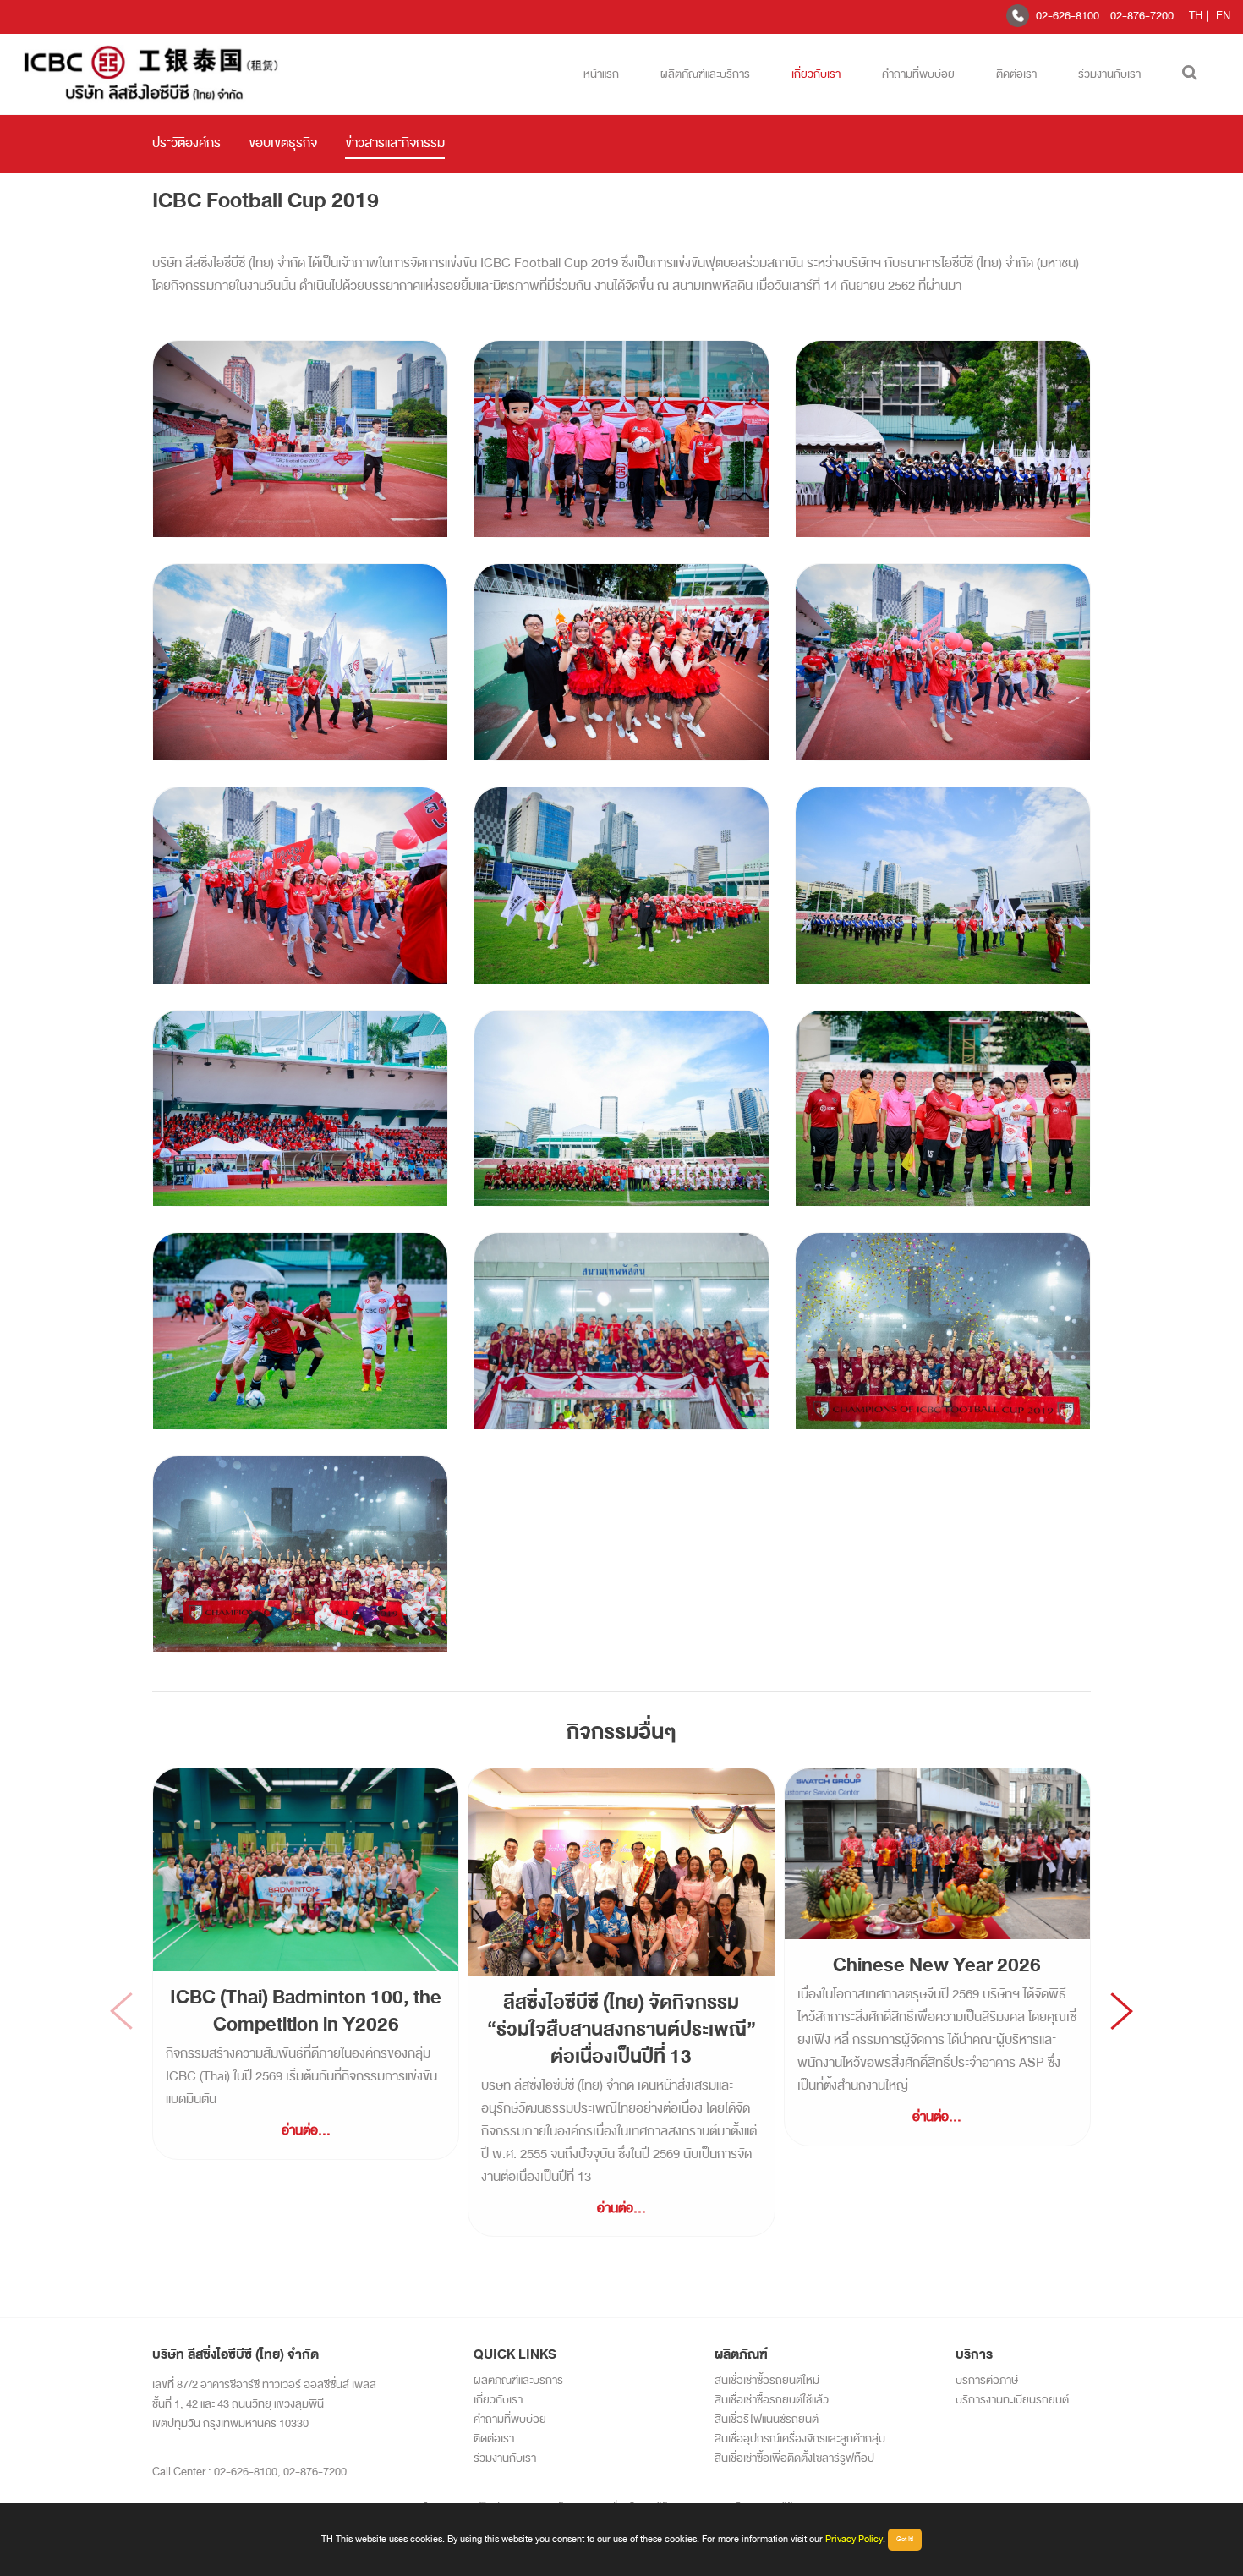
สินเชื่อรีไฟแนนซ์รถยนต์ (767, 2419)
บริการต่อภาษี (987, 2380)
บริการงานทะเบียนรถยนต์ (1012, 2400)
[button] (1122, 2011)
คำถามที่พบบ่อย (918, 74)
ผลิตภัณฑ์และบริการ (705, 74)
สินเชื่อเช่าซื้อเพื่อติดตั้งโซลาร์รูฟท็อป (794, 2458)
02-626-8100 (1068, 16)
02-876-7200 (1142, 16)
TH (1196, 16)
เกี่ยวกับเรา (816, 74)
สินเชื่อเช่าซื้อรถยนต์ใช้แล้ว (772, 2400)
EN (1223, 16)
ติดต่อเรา (1016, 74)
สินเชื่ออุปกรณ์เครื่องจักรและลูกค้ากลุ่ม (800, 2439)
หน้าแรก (601, 74)
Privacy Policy (854, 2539)
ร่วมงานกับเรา (1109, 74)
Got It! (905, 2539)
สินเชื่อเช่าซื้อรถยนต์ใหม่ (767, 2380)
